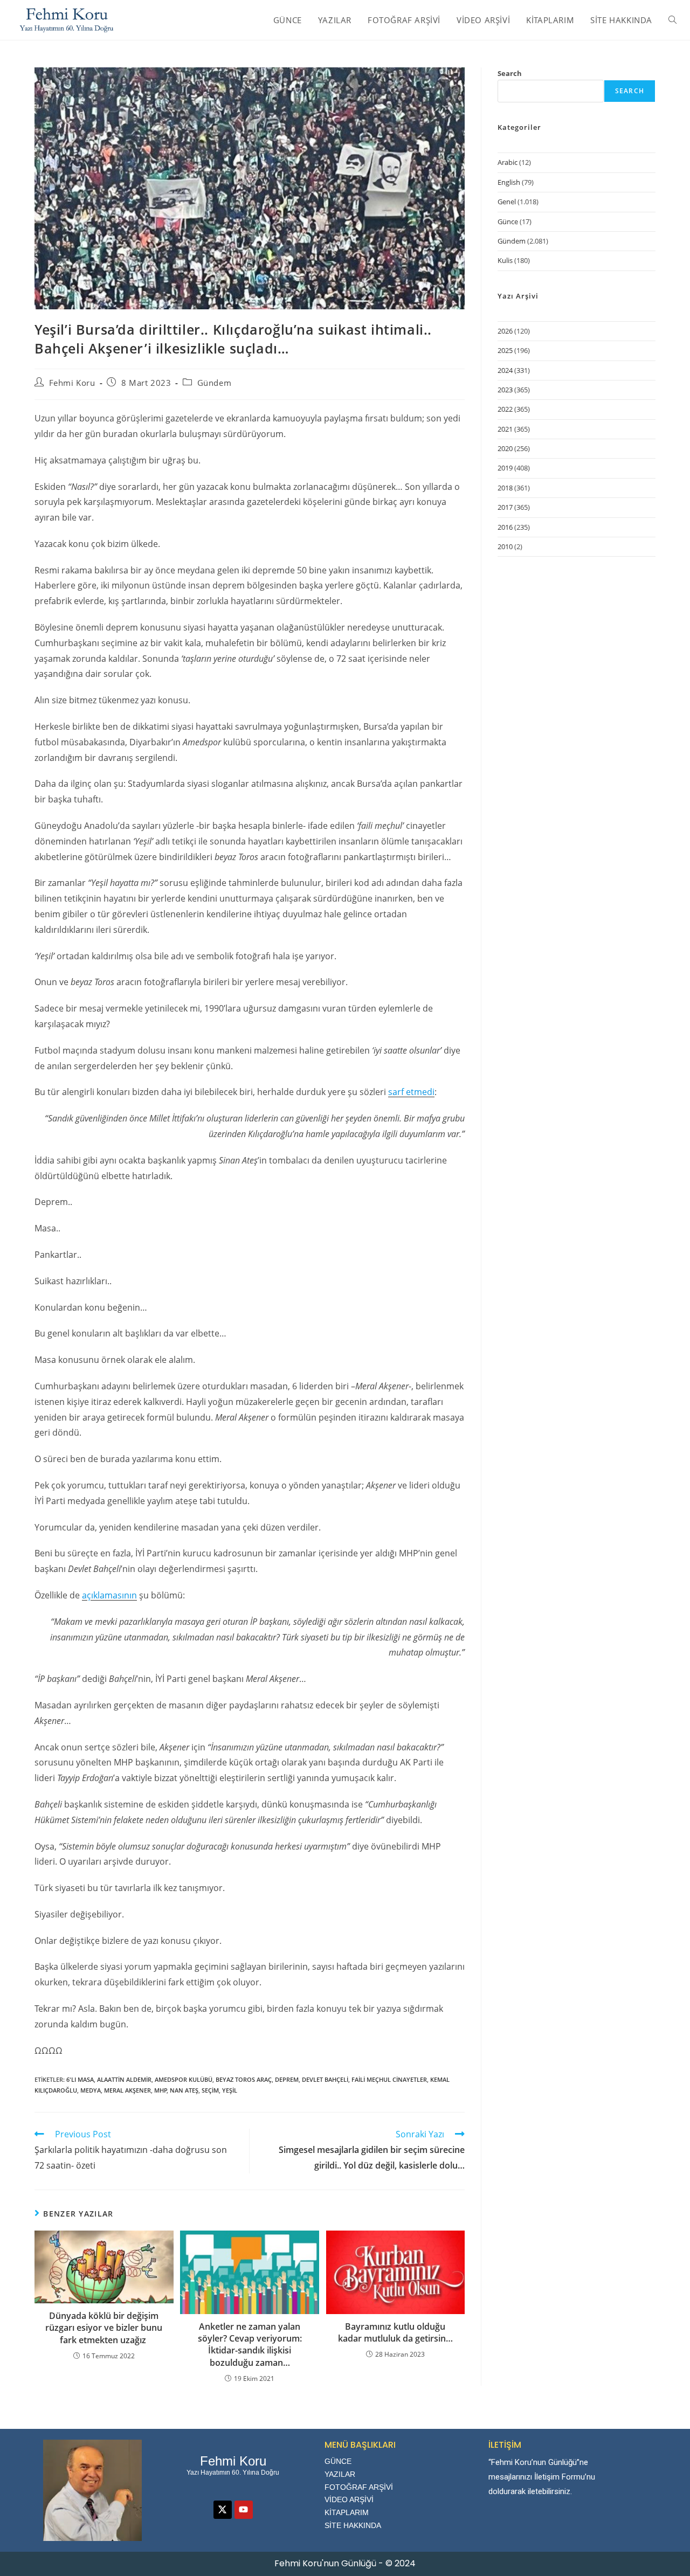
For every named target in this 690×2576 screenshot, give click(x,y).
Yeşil (230, 2090)
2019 (505, 468)
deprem (287, 2079)
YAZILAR (340, 2474)
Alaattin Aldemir (124, 2079)
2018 (505, 488)
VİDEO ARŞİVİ (349, 2499)
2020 (505, 448)
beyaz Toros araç (244, 2079)
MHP (161, 2090)
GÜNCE (338, 2461)
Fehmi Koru (72, 383)
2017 (505, 507)
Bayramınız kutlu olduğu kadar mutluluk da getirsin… (395, 2332)
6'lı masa (80, 2079)
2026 (505, 331)
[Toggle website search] (672, 20)
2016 (505, 527)
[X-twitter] (223, 2510)
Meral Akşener (127, 2090)
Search (510, 73)
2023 (505, 390)
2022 (505, 409)
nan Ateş (184, 2090)
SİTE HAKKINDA (353, 2525)
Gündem (215, 383)
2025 (505, 350)
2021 (505, 429)
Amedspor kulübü (184, 2079)
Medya (91, 2090)
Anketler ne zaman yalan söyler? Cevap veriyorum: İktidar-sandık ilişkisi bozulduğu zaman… (250, 2345)
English (509, 182)
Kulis (505, 260)
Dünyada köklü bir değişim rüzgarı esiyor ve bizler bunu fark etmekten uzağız (104, 2328)
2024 (505, 370)
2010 (505, 546)
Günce (508, 221)
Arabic (508, 162)
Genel (507, 202)
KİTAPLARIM (347, 2512)
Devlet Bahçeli (325, 2079)
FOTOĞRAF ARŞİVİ (359, 2487)
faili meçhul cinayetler (389, 2079)
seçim (210, 2090)
